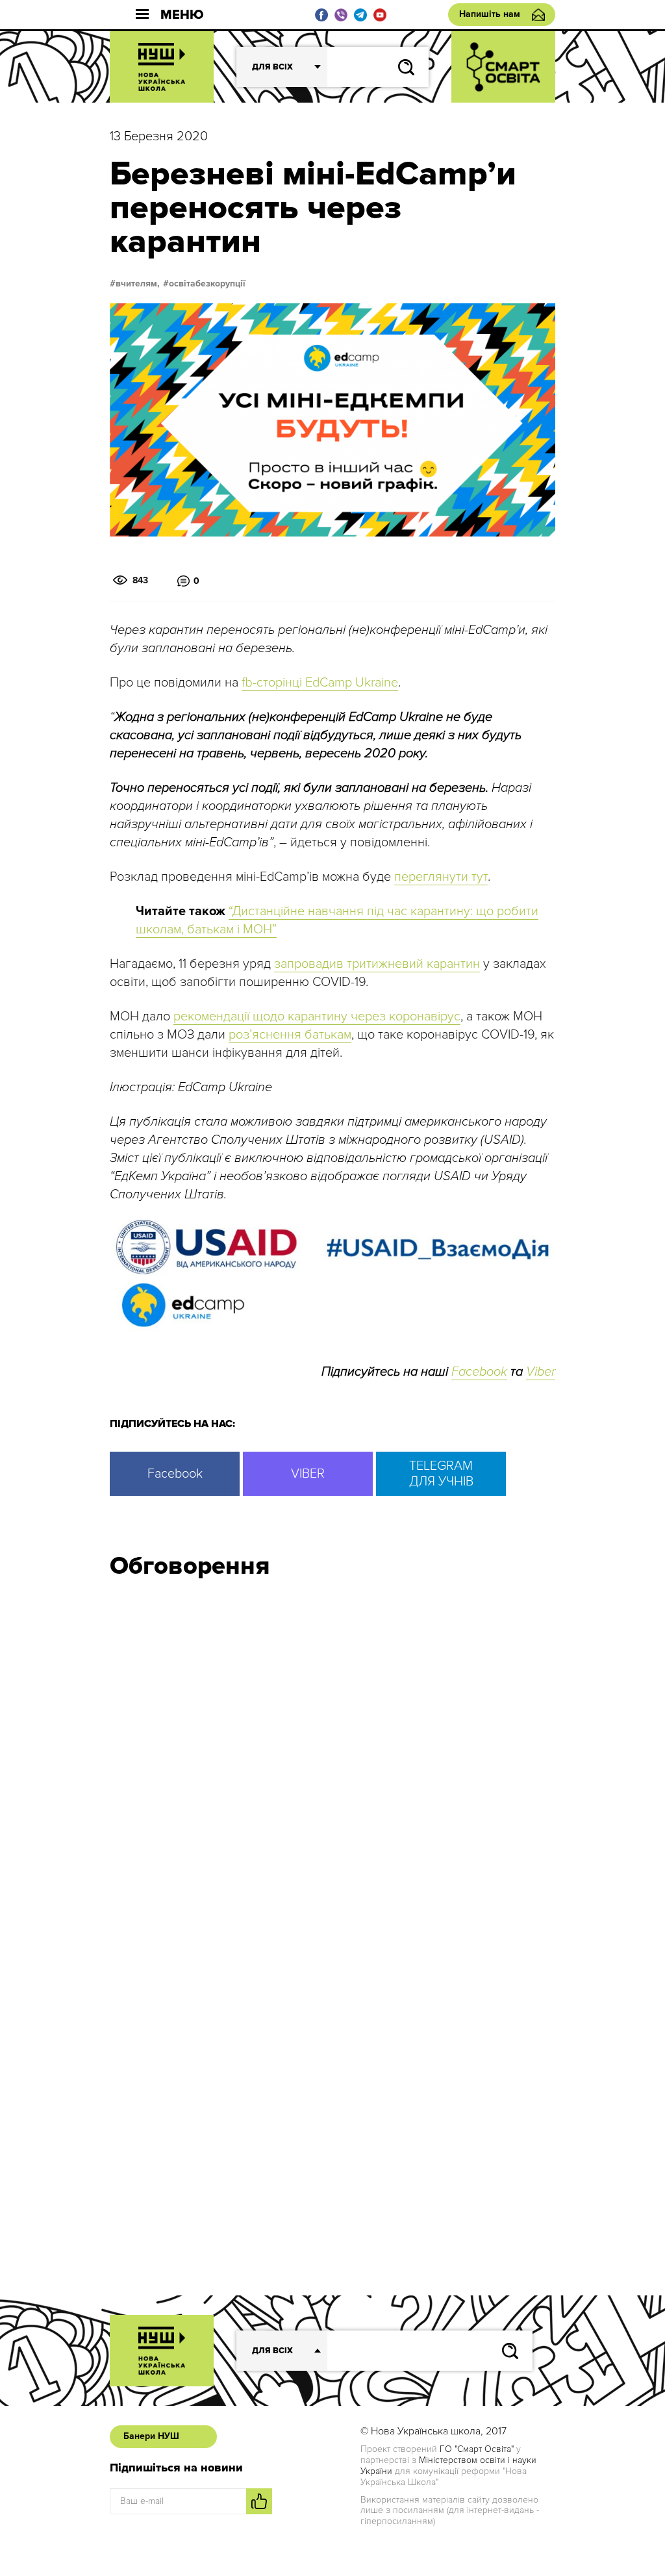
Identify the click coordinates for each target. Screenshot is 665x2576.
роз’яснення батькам (290, 1035)
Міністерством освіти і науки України (448, 2466)
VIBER (308, 1474)
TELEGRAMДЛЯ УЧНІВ (441, 1474)
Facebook (479, 1372)
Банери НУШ (151, 2436)
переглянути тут (441, 877)
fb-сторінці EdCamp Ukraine (320, 683)
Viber (541, 1372)
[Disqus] (332, 1763)
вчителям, (138, 284)
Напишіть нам (490, 14)
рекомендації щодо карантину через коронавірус (317, 1017)
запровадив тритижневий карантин (377, 964)
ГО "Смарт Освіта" (477, 2449)
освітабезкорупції (207, 284)
